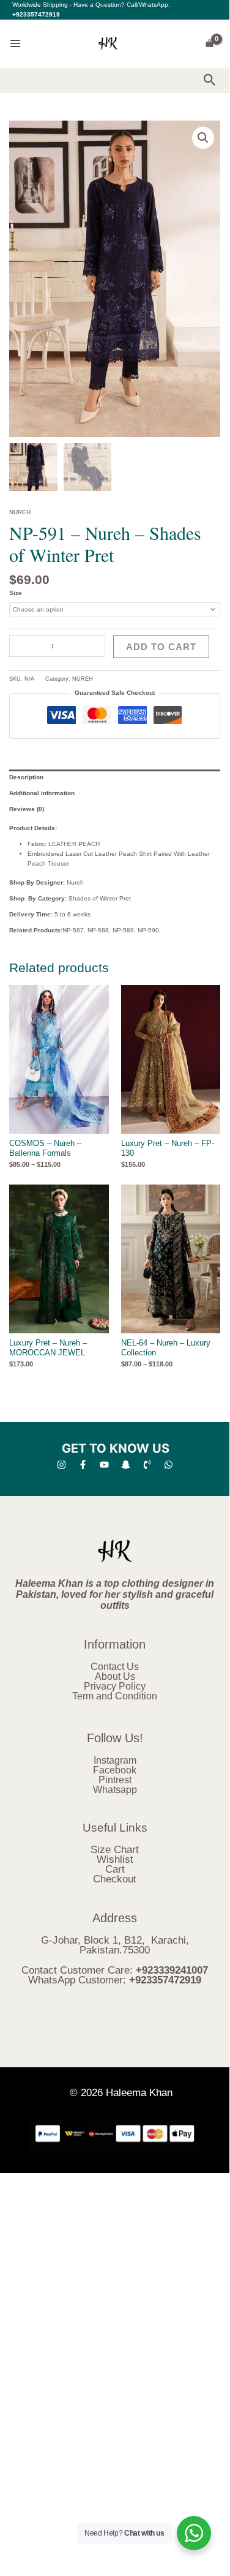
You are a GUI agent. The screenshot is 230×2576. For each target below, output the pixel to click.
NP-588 (98, 930)
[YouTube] (104, 1465)
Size (16, 593)
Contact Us (115, 1667)
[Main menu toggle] (15, 43)
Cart (115, 1869)
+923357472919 (36, 14)
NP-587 (73, 930)
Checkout (115, 1879)
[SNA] (126, 1465)
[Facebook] (83, 1465)
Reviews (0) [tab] (27, 809)
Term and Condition (115, 1696)
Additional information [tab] (42, 793)
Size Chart (115, 1850)
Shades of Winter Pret (100, 898)
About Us (115, 1676)
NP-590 (148, 930)
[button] (210, 80)
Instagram (115, 1760)
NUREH (20, 512)
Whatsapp (115, 1790)
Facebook (115, 1770)
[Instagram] (61, 1465)
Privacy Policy (115, 1686)
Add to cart (161, 647)
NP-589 (123, 930)
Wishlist (115, 1859)
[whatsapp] (169, 1465)
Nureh (75, 882)
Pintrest (115, 1780)
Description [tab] (26, 777)
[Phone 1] (147, 1465)
